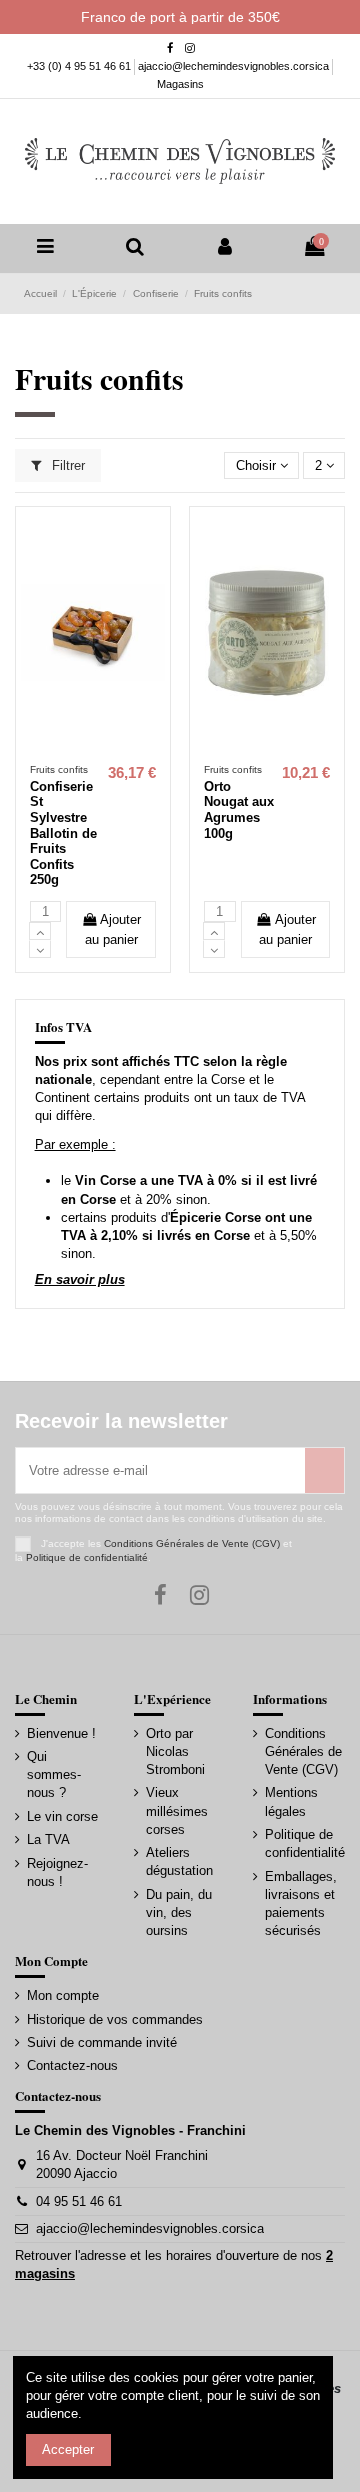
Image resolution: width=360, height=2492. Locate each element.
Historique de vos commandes (115, 2019)
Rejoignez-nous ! (57, 1872)
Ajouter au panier (113, 929)
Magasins (180, 84)
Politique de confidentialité (87, 1557)
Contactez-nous (72, 2065)
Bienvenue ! (61, 1733)
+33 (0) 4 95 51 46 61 (80, 66)
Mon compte (63, 1995)
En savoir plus (80, 1279)
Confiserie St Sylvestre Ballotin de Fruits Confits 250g (63, 833)
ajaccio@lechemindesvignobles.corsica (235, 66)
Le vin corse (62, 1816)
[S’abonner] (324, 1471)
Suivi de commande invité (102, 2042)
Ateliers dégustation (179, 1861)
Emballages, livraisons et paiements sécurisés (301, 1904)
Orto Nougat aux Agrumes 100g (239, 810)
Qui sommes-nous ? (54, 1774)
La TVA (48, 1839)
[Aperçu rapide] (106, 748)
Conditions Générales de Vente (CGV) (192, 1543)
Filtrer (66, 465)
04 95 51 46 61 (79, 2201)
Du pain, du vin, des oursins (179, 1912)
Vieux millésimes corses (177, 1810)
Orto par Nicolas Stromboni (175, 1751)
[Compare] (79, 748)
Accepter (68, 2449)
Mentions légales (291, 1801)
